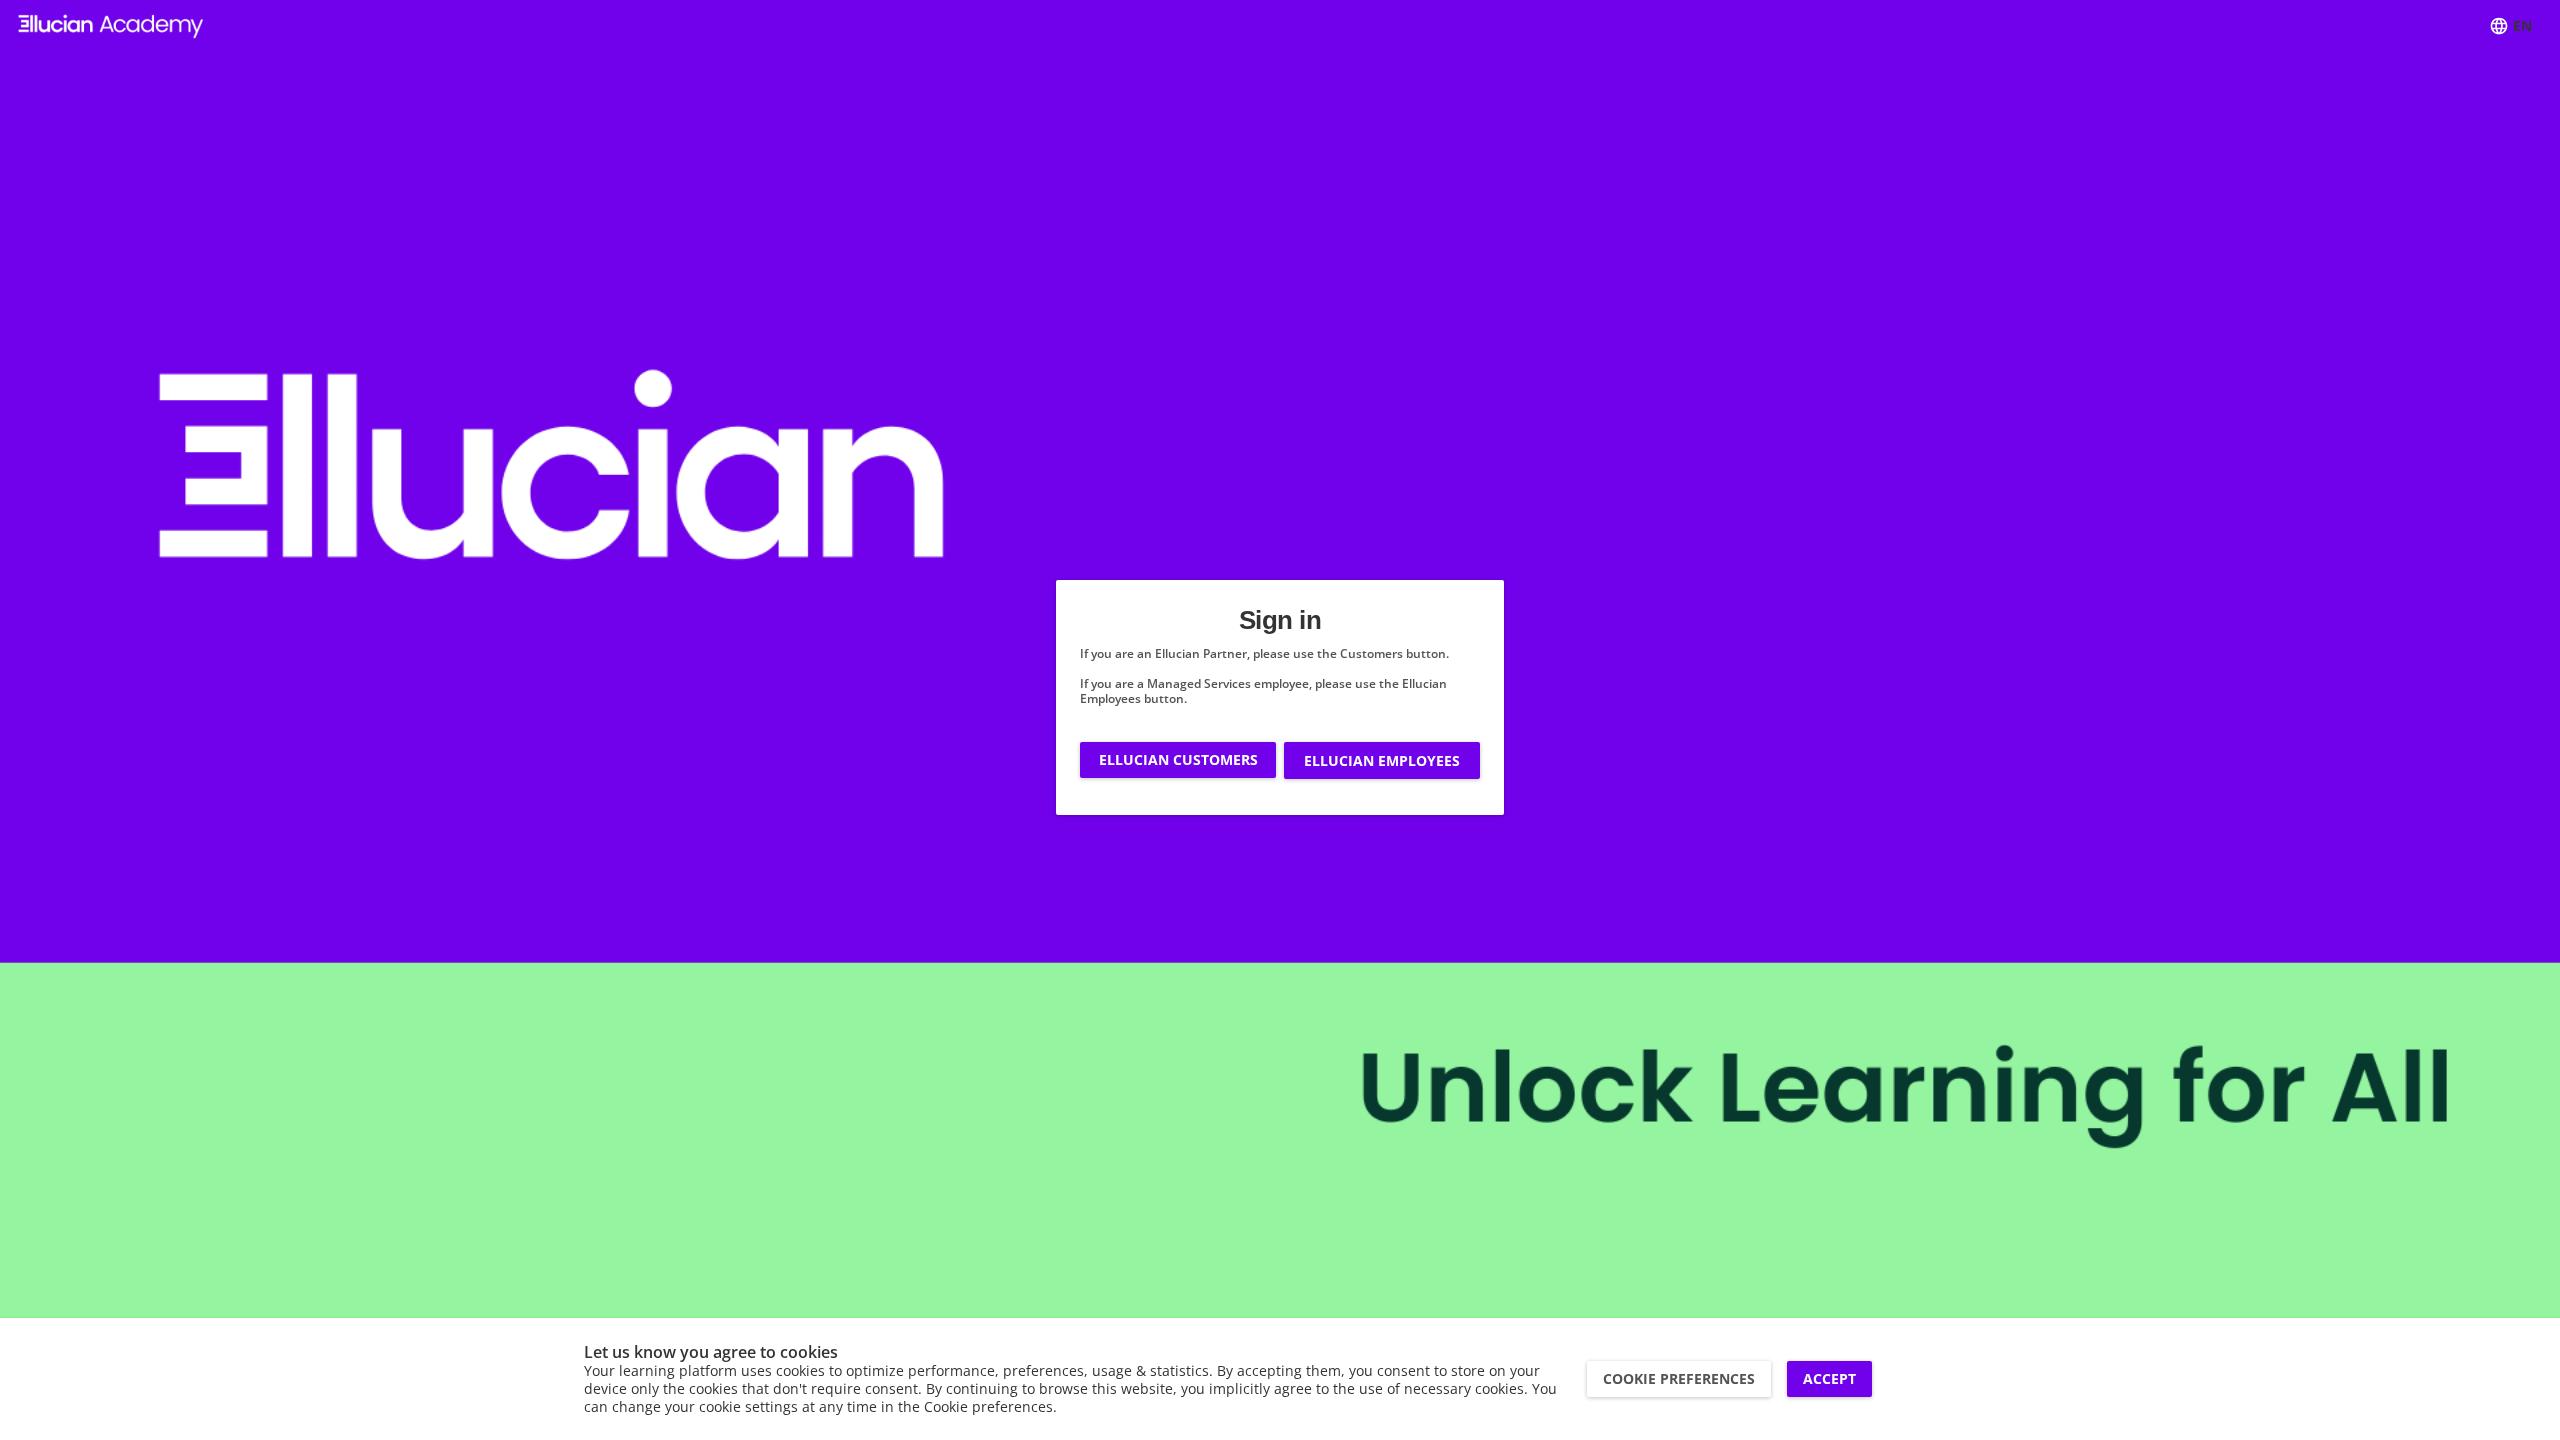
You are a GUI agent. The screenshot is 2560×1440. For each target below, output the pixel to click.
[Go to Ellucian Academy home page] (111, 26)
